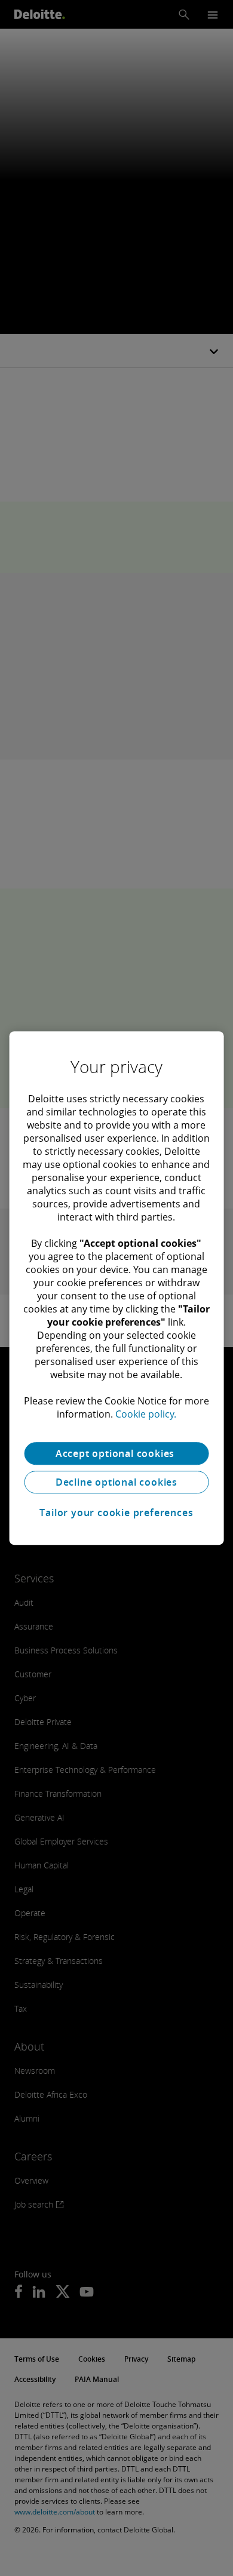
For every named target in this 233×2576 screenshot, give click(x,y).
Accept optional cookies (116, 1453)
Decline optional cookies (116, 1482)
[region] (117, 1288)
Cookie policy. (146, 1414)
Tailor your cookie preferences (116, 1513)
